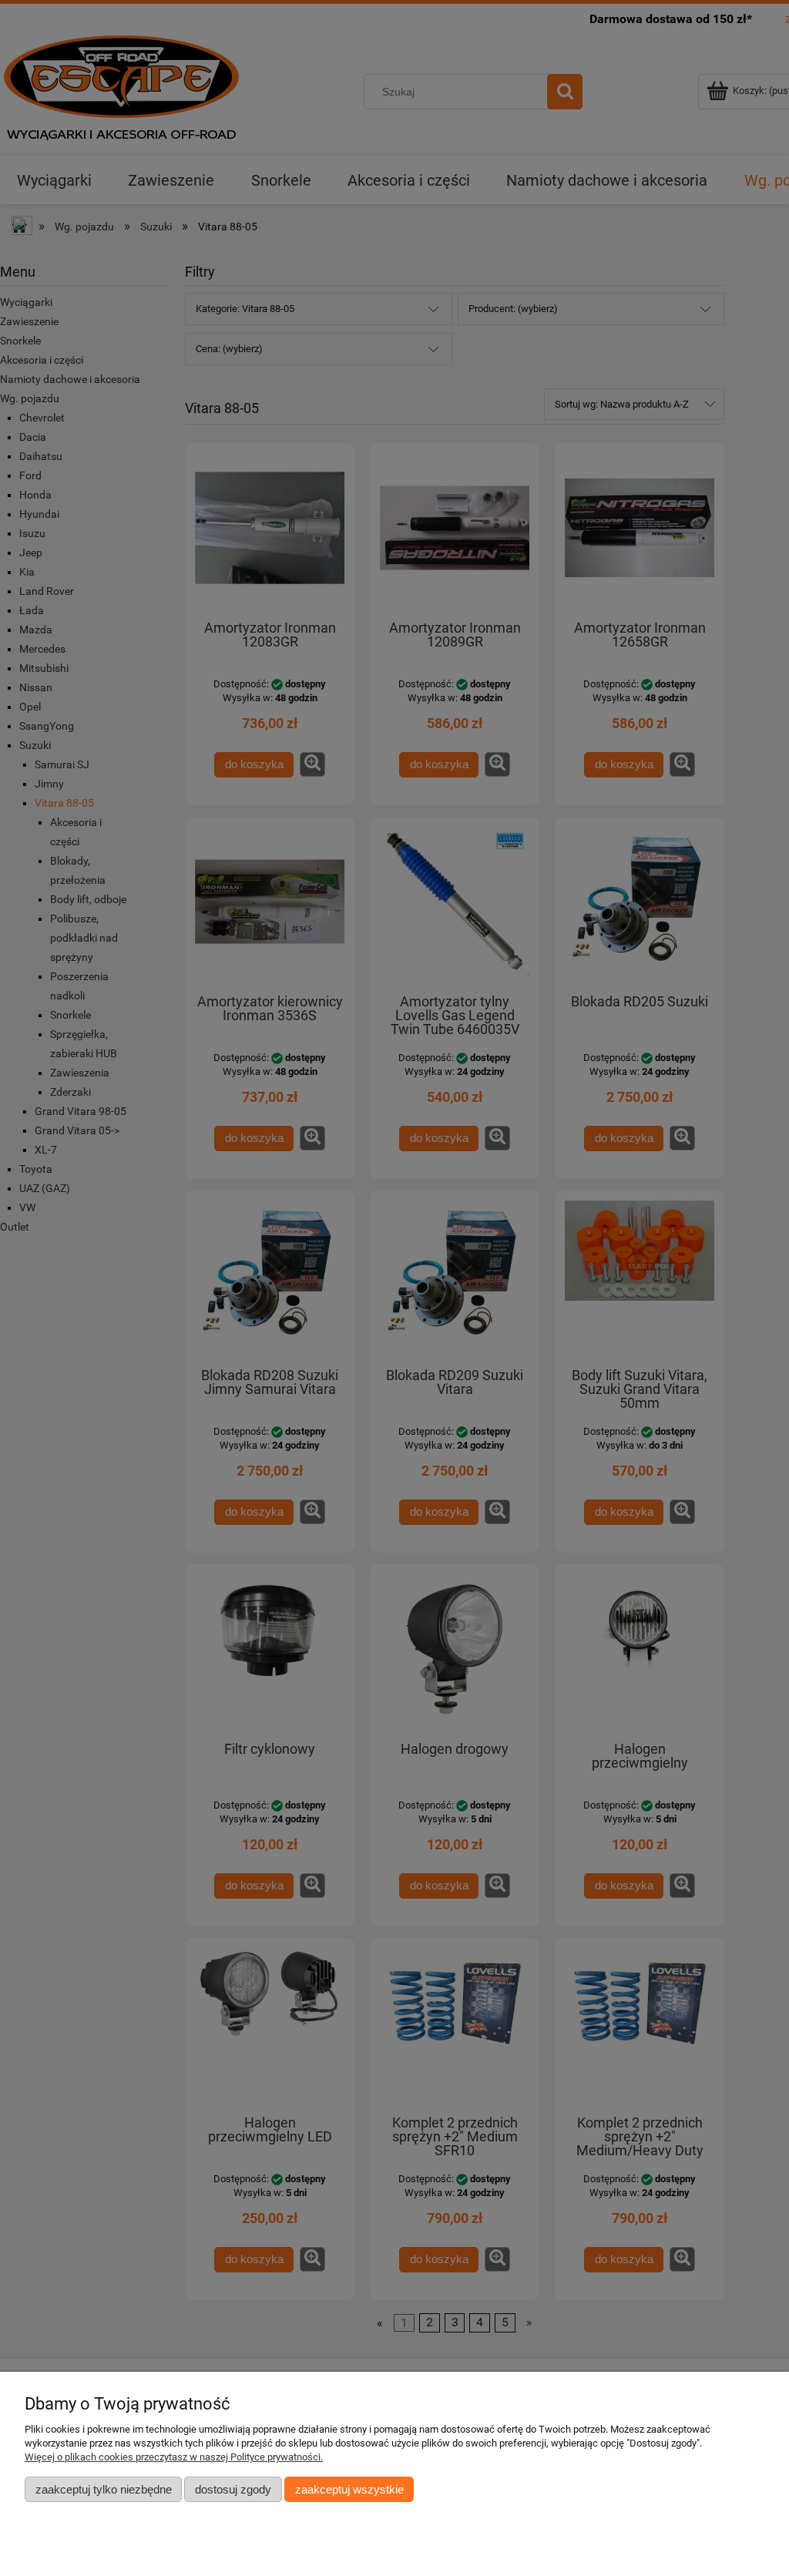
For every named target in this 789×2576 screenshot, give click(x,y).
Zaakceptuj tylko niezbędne (104, 2489)
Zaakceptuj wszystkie (349, 2489)
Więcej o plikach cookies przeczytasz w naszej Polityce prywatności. (174, 2457)
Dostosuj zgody (233, 2489)
